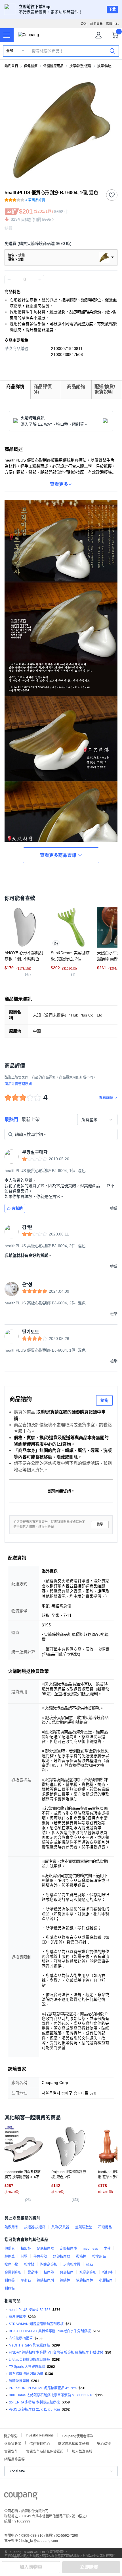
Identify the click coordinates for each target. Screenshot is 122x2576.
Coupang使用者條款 (78, 2435)
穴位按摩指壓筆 (21, 2338)
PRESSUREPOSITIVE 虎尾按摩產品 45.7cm (43, 2388)
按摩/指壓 (104, 66)
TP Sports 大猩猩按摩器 (27, 2367)
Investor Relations (40, 2435)
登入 (84, 24)
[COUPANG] (21, 2497)
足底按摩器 (45, 2249)
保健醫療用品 (53, 66)
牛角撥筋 (40, 2257)
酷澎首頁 (11, 66)
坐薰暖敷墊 (84, 2227)
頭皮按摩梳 (17, 2317)
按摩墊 (49, 2272)
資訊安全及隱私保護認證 (45, 2451)
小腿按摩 (106, 2280)
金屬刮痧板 (13, 2272)
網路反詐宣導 (14, 2459)
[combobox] (97, 1120)
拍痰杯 (26, 2249)
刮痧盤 (10, 2280)
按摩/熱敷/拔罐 (80, 66)
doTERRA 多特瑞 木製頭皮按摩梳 (34, 2402)
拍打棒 (108, 2272)
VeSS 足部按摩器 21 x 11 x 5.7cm (34, 2409)
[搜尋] (112, 51)
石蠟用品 (105, 2227)
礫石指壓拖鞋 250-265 (26, 2374)
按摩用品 (99, 2257)
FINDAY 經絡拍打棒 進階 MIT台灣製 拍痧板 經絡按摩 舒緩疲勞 (56, 2352)
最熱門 (11, 1119)
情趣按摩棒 (85, 2280)
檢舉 (100, 1524)
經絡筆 (10, 2257)
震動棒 (33, 2272)
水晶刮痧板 (88, 2272)
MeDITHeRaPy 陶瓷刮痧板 (29, 2345)
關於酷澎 (11, 2435)
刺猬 (24, 2257)
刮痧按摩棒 (68, 2249)
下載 (112, 9)
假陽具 (10, 2249)
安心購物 (104, 2443)
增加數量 (9, 280)
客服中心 (112, 24)
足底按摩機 (72, 2264)
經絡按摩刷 (45, 2280)
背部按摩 (67, 2272)
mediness (90, 2249)
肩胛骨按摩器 (19, 2381)
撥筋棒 (81, 2257)
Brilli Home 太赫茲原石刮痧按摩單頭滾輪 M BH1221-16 (51, 2395)
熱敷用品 (11, 2227)
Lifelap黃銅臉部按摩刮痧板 (29, 2360)
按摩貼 (29, 2264)
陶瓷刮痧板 (49, 2264)
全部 (10, 51)
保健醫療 (31, 66)
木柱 (107, 2249)
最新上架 (31, 1119)
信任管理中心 (40, 2443)
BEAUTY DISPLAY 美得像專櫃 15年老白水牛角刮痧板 (50, 2331)
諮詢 (104, 1400)
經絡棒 (65, 2280)
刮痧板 (10, 2288)
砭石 (90, 2264)
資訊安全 (11, 2451)
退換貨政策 (13, 2443)
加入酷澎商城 (82, 2451)
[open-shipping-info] (59, 244)
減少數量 (40, 280)
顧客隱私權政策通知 (73, 2443)
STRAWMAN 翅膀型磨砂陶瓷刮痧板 (36, 2324)
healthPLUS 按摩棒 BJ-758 (30, 2310)
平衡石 (26, 2280)
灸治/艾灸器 (60, 2227)
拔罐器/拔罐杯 (35, 2227)
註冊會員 (96, 24)
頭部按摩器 (62, 2257)
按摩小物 (11, 2264)
